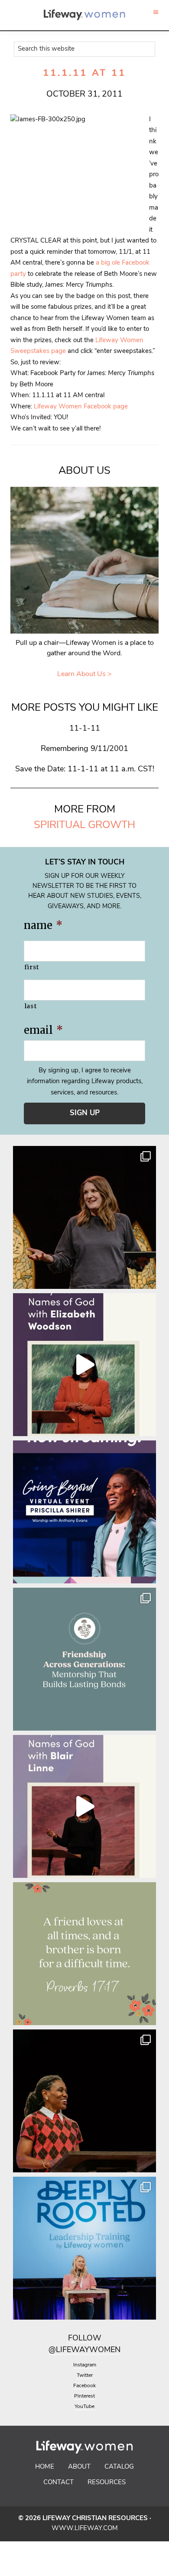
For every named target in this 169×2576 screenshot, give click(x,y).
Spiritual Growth (84, 825)
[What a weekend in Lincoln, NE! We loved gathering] (84, 1217)
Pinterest (84, 2396)
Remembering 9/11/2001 (84, 749)
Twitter (85, 2375)
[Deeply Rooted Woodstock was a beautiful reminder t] (84, 2248)
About (79, 2467)
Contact (58, 2483)
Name (43, 925)
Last (31, 1006)
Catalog (119, 2467)
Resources (107, 2483)
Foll (77, 2339)
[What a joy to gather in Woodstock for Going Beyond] (84, 2101)
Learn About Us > (84, 674)
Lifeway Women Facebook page (81, 407)
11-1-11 (85, 729)
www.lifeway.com (85, 2529)
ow (94, 2339)
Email (43, 1030)
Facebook (84, 2386)
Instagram (85, 2365)
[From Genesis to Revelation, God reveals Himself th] (84, 1365)
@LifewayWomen (84, 2350)
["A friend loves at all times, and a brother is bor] (84, 1954)
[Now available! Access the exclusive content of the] (84, 1512)
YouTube (84, 2407)
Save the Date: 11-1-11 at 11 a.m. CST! (85, 770)
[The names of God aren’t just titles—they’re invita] (84, 1806)
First (32, 967)
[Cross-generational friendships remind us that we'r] (84, 1659)
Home (45, 2467)
